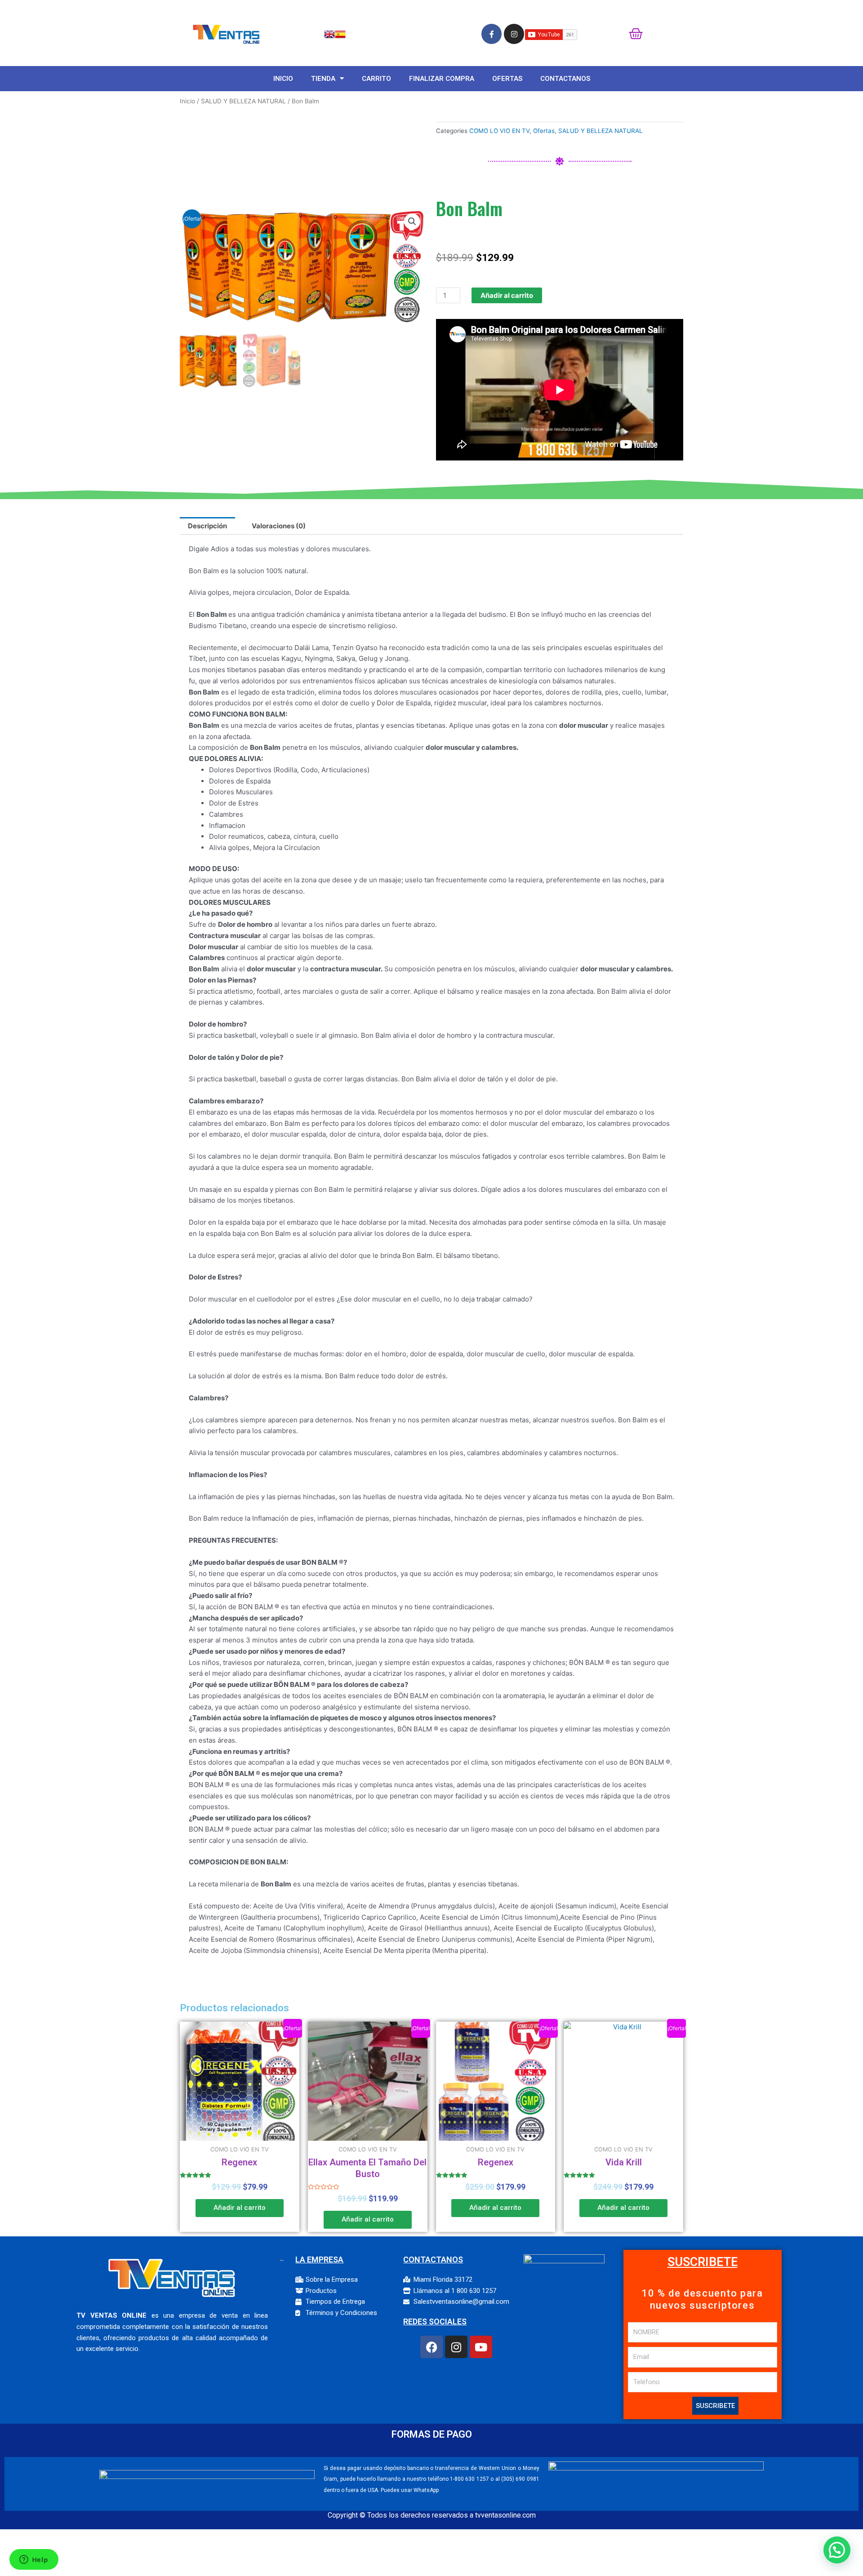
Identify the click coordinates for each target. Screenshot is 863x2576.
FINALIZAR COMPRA (442, 79)
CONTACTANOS (565, 79)
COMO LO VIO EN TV (499, 131)
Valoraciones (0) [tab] (279, 526)
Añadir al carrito (507, 295)
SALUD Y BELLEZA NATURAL (243, 101)
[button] (412, 221)
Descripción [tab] (207, 526)
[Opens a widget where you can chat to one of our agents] (34, 2560)
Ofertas (544, 131)
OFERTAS (507, 79)
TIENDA (323, 79)
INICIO (283, 79)
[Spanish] (340, 33)
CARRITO (376, 79)
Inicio (187, 101)
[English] (329, 33)
